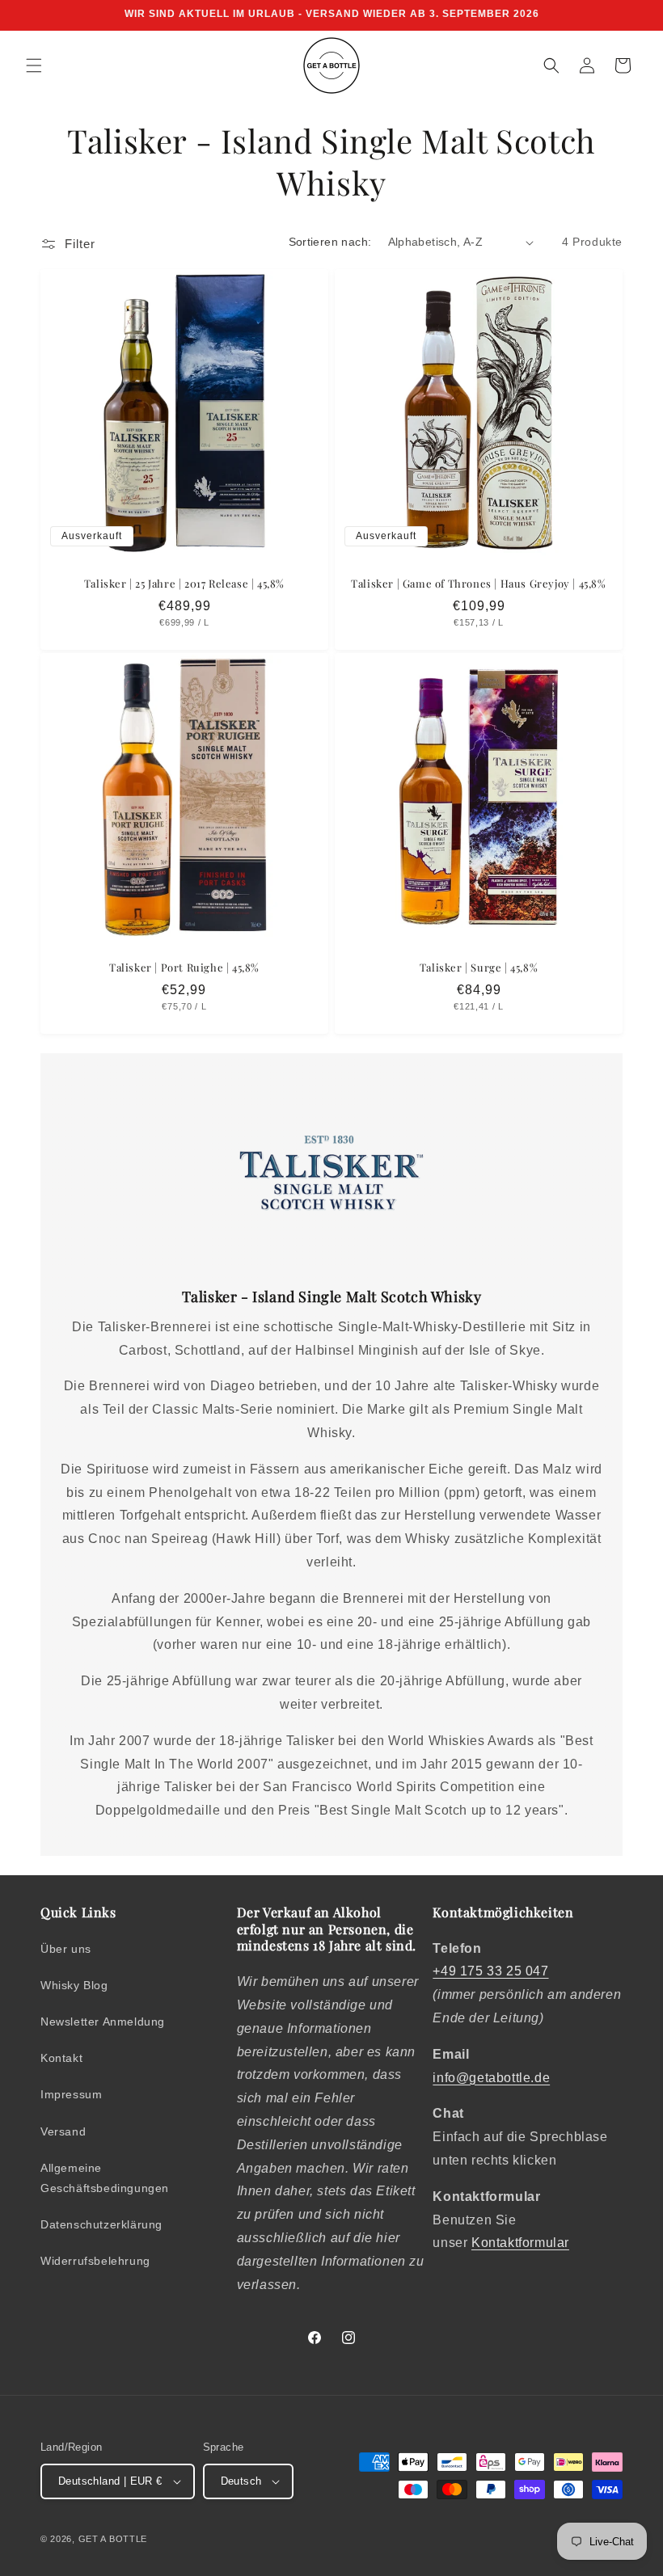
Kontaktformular (520, 2243)
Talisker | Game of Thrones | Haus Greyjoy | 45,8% (478, 584)
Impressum (71, 2094)
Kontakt (61, 2058)
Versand (63, 2131)
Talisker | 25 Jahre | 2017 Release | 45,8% (184, 584)
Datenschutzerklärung (101, 2224)
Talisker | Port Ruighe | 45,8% (184, 968)
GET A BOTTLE (113, 2539)
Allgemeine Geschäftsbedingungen (105, 2178)
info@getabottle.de (491, 2078)
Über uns (66, 1949)
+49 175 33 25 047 (490, 1971)
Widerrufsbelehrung (95, 2261)
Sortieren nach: (330, 242)
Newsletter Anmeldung (103, 2022)
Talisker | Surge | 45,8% (479, 968)
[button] (34, 65)
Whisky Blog (74, 1985)
